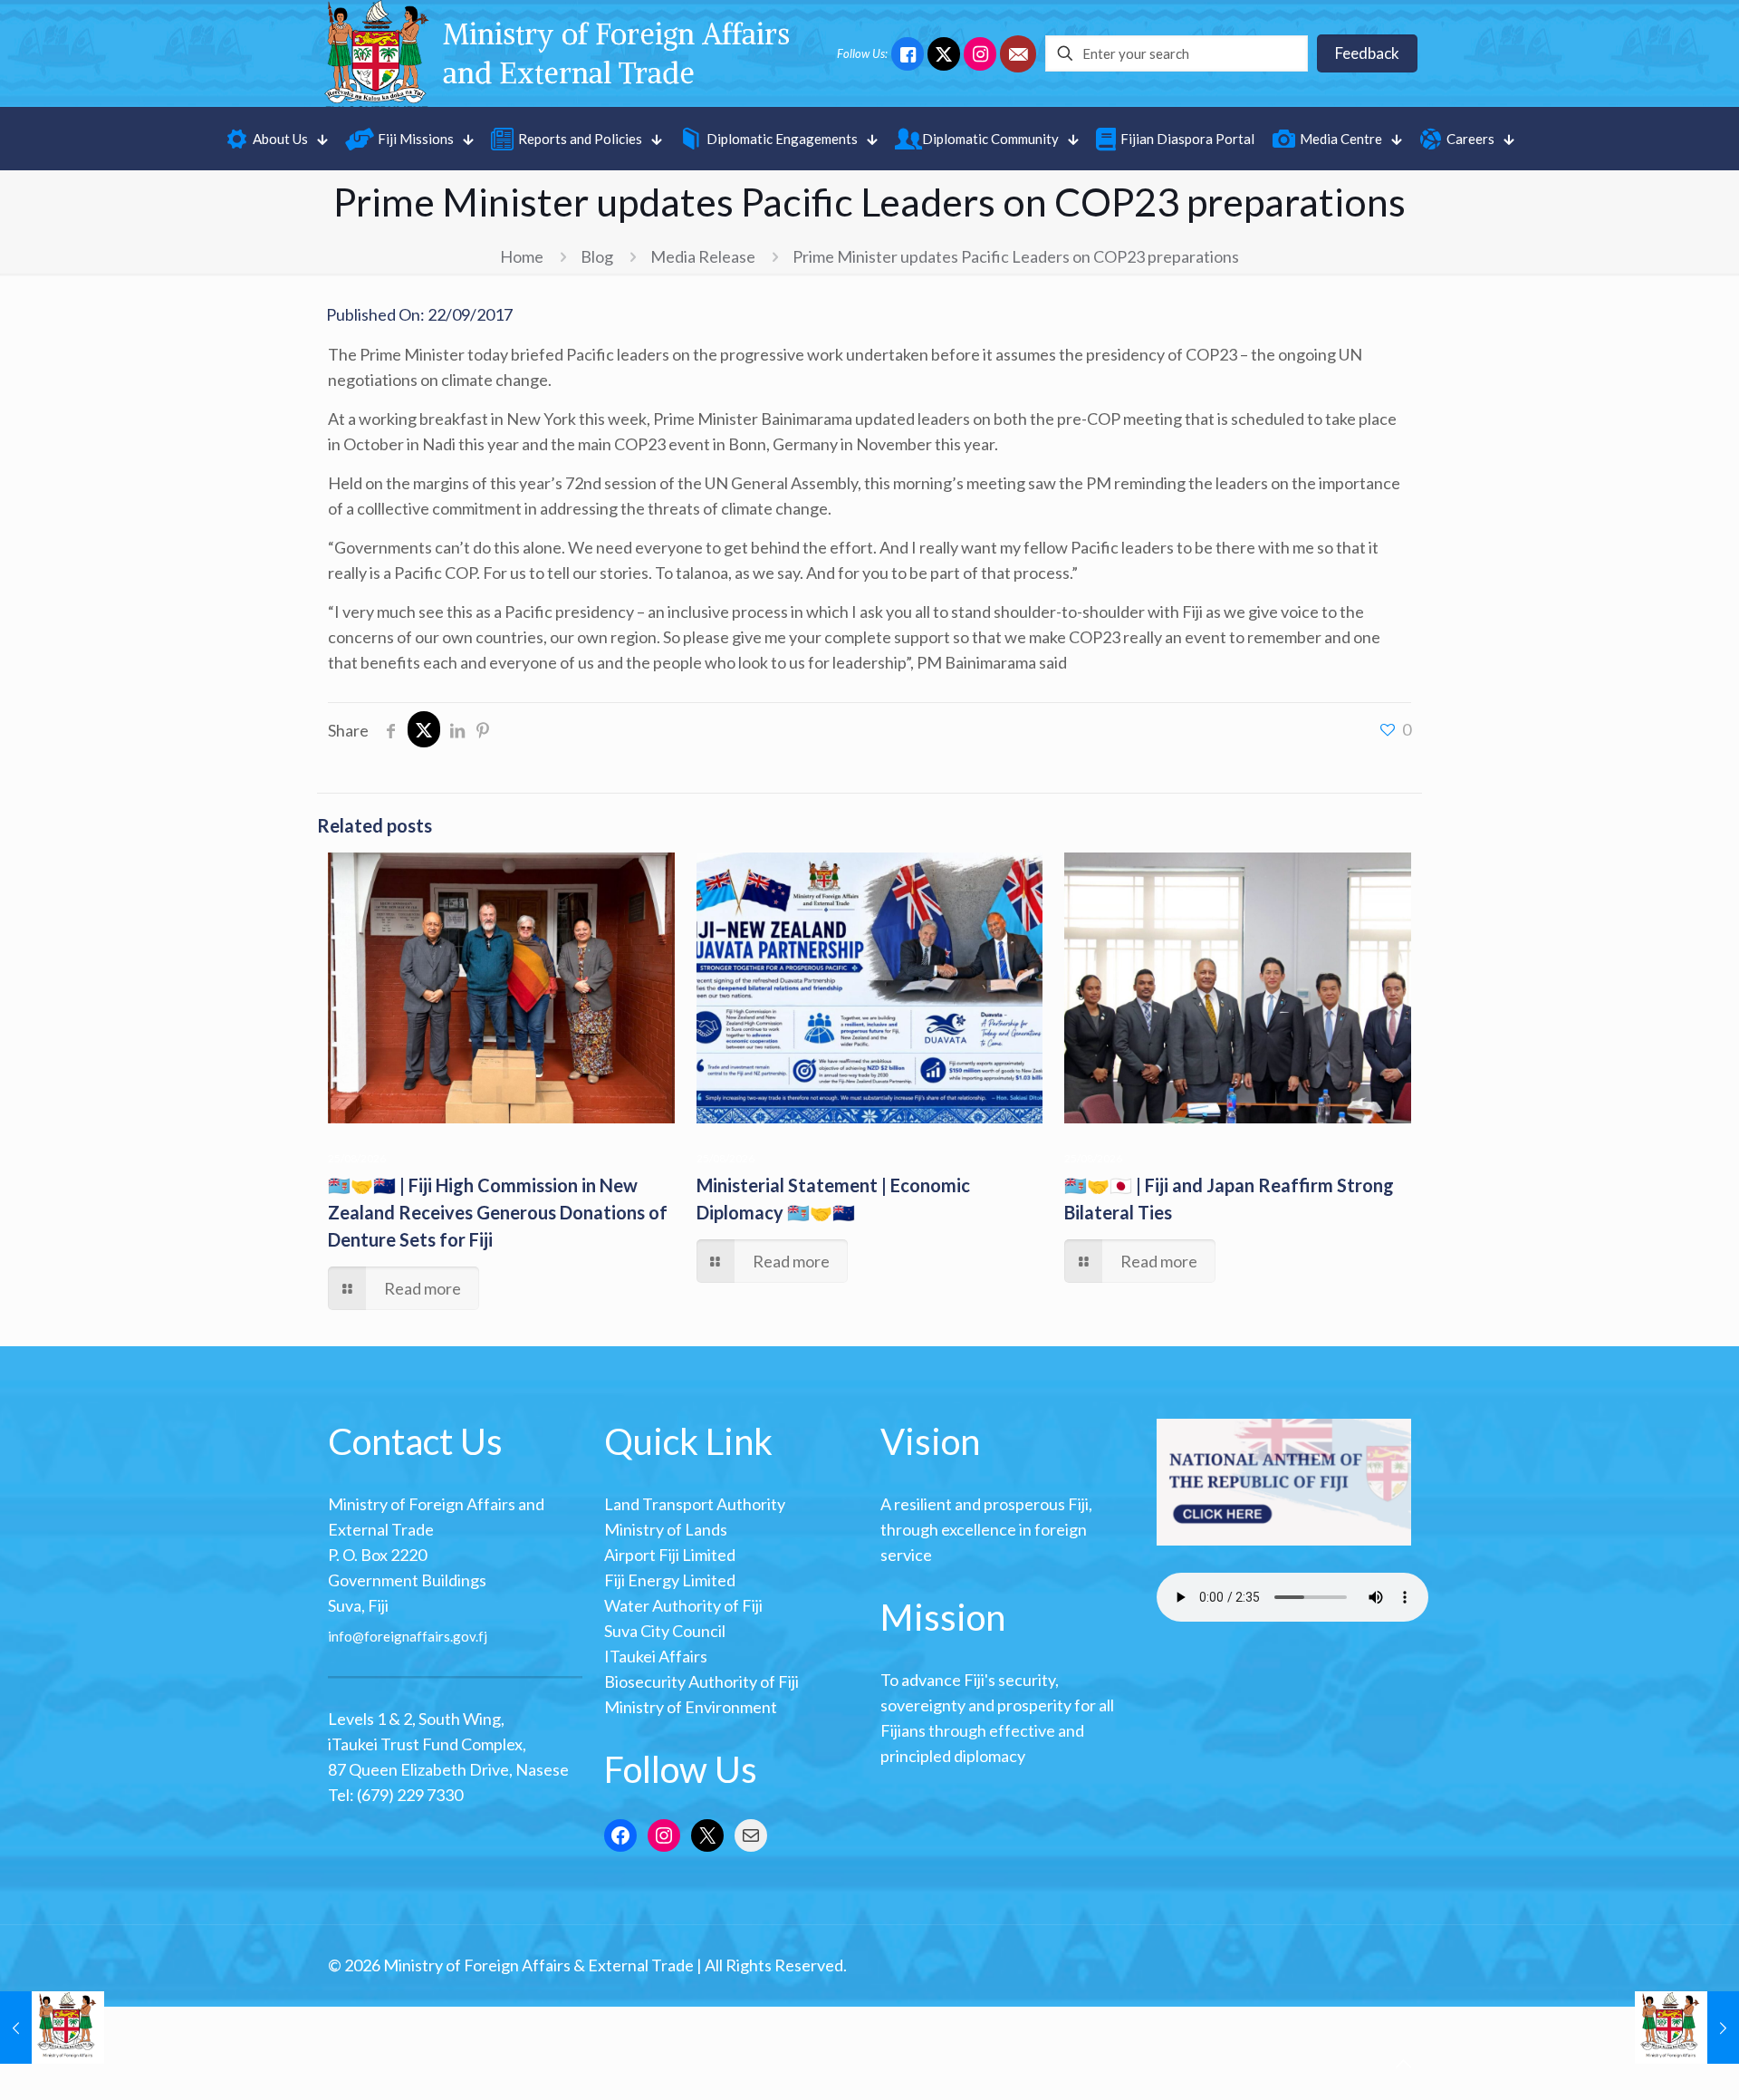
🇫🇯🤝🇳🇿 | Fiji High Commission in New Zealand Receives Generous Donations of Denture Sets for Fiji (498, 1212)
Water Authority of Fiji (683, 1605)
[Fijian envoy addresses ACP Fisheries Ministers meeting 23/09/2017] (1687, 2028)
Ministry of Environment (691, 1707)
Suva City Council (665, 1631)
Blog (597, 256)
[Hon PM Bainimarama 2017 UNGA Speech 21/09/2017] (52, 2028)
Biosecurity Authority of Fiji (701, 1681)
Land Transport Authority (695, 1504)
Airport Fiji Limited (670, 1555)
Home (522, 256)
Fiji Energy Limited (670, 1580)
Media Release (703, 256)
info (340, 1636)
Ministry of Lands (666, 1529)
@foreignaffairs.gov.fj (420, 1636)
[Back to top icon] (1403, 2063)
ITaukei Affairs (656, 1656)
